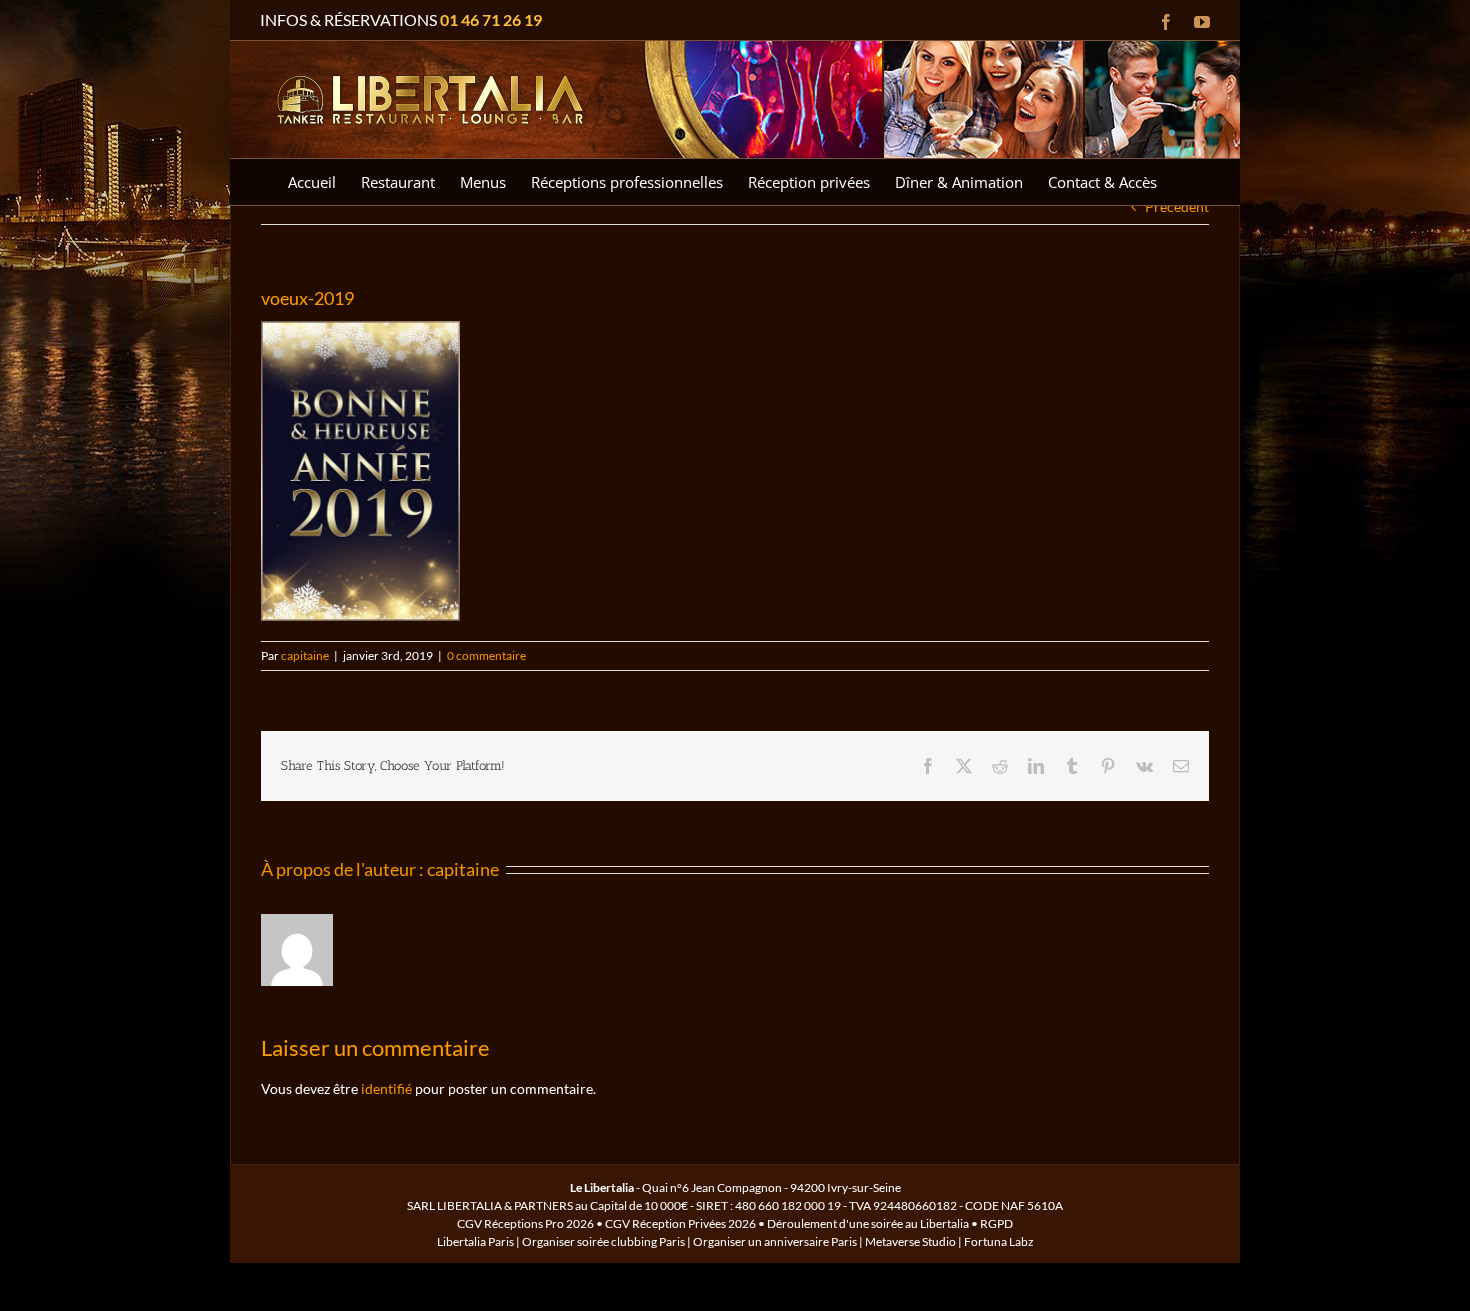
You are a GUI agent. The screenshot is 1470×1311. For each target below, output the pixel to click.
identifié (386, 1088)
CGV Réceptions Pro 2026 (525, 1223)
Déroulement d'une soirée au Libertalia (868, 1223)
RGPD (996, 1223)
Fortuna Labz (999, 1241)
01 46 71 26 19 (491, 19)
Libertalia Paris (475, 1241)
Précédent (1177, 206)
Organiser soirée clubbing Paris (603, 1241)
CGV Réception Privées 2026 (680, 1223)
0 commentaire (486, 655)
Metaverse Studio (910, 1241)
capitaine (305, 655)
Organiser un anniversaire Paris (775, 1241)
